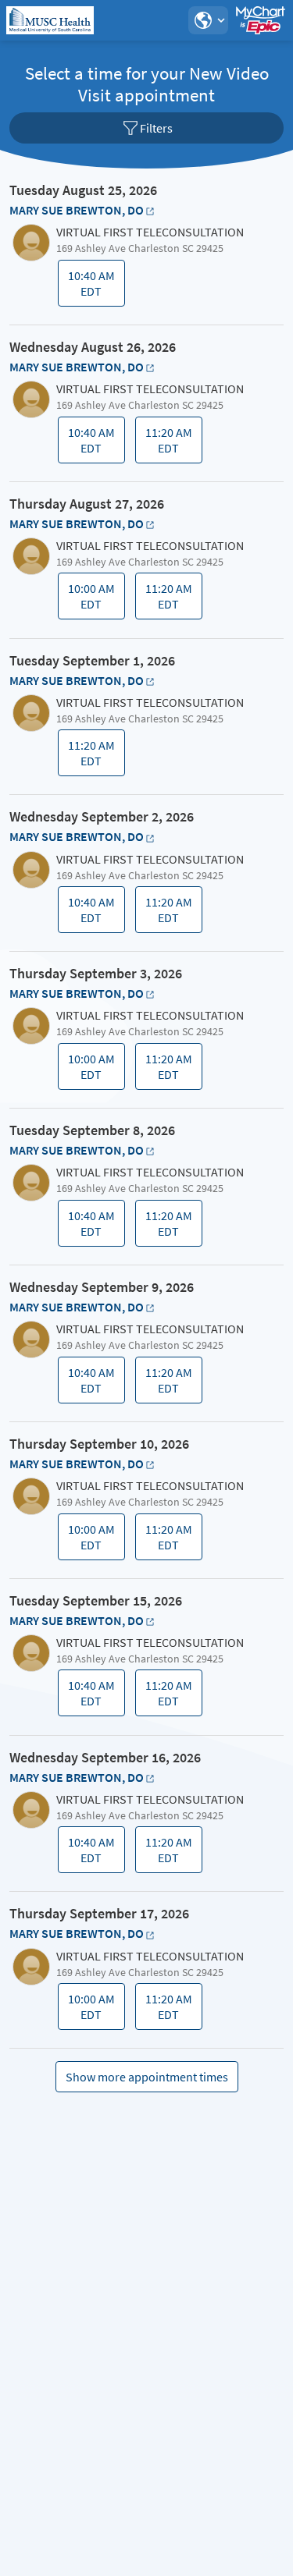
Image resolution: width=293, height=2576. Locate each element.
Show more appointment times (147, 2077)
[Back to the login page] (54, 20)
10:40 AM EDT (93, 287)
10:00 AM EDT (93, 600)
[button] (208, 20)
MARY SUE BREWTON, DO (77, 210)
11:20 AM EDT (170, 444)
